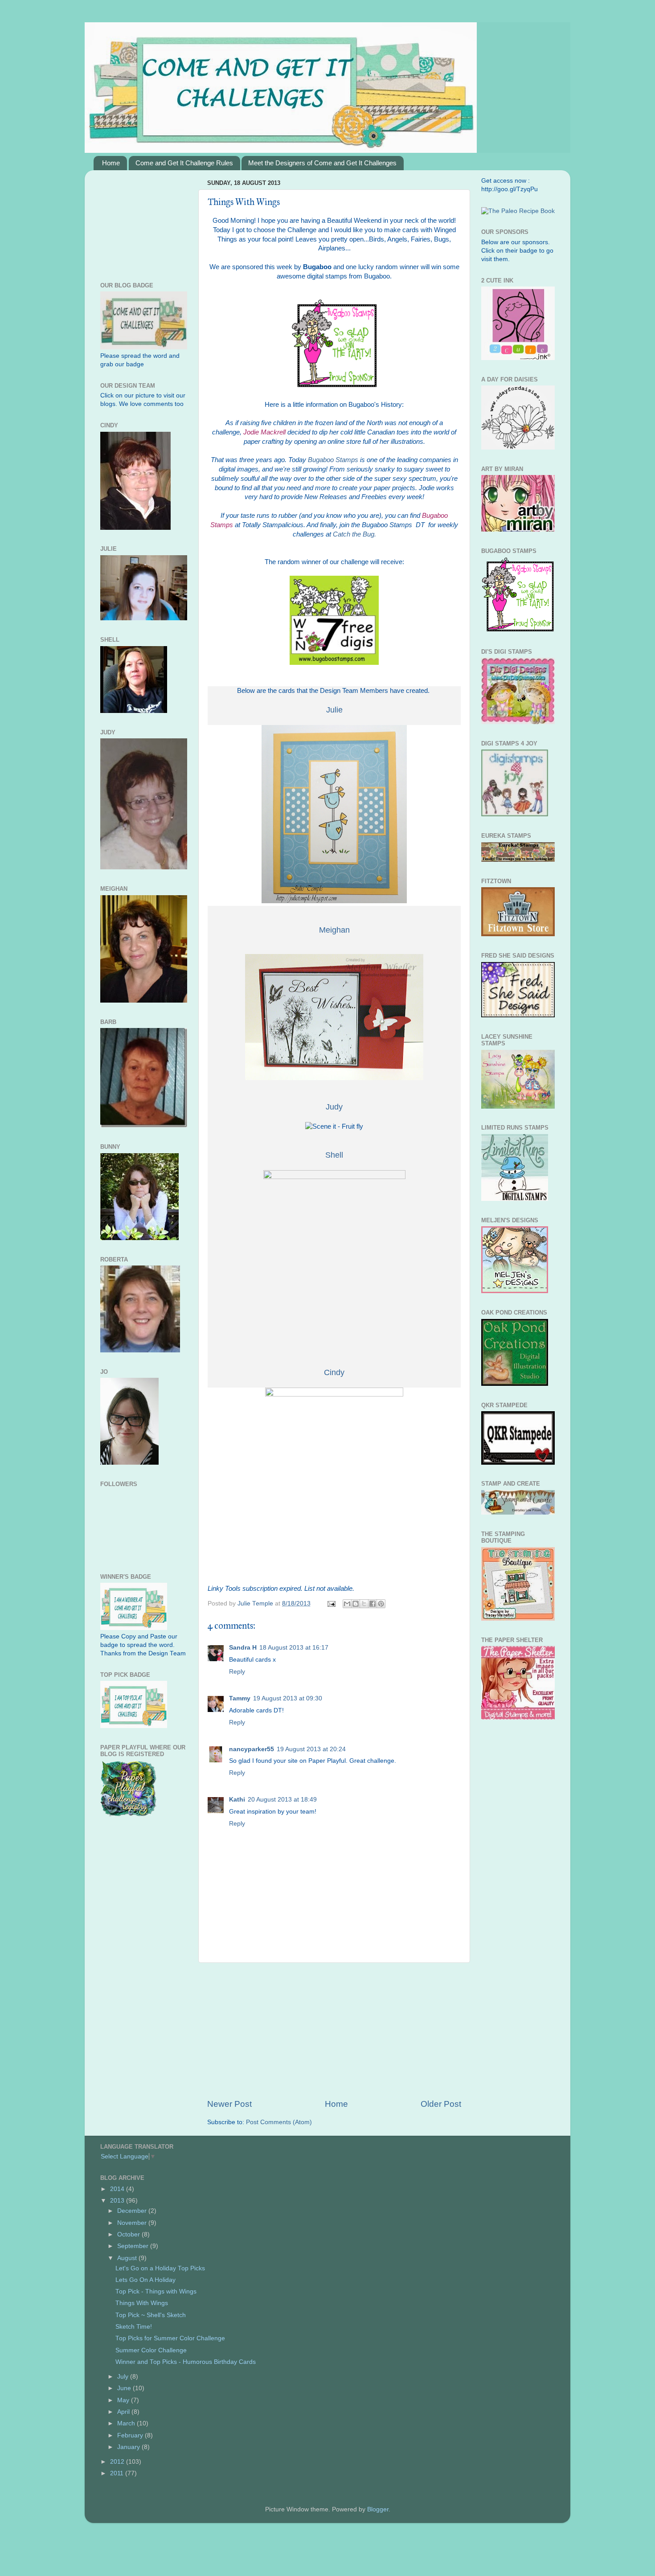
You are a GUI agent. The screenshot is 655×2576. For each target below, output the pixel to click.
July (124, 2377)
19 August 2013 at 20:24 (311, 1749)
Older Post (441, 2104)
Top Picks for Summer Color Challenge (170, 2338)
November (133, 2223)
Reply (237, 1672)
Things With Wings (142, 2303)
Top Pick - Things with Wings (156, 2291)
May (124, 2400)
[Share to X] (364, 1604)
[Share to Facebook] (373, 1604)
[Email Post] (331, 1603)
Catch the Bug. (354, 534)
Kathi (237, 1800)
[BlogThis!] (356, 1604)
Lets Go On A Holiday (145, 2280)
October (129, 2234)
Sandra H (243, 1648)
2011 (118, 2473)
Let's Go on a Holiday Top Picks (160, 2268)
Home (111, 163)
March (127, 2423)
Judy (334, 1107)
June (125, 2388)
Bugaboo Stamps (333, 460)
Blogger (378, 2509)
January (129, 2447)
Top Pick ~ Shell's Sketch (151, 2315)
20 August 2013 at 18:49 (282, 1800)
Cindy (334, 1372)
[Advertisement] (334, 2031)
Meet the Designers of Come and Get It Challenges (322, 163)
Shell (334, 1155)
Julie (334, 710)
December (133, 2211)
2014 (118, 2189)
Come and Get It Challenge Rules (184, 163)
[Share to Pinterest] (381, 1604)
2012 (118, 2462)
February (131, 2435)
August (128, 2258)
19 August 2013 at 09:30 (288, 1698)
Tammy (240, 1698)
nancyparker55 (252, 1749)
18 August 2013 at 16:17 (294, 1648)
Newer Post (229, 2104)
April (124, 2412)
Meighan (334, 930)
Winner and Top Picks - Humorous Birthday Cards (186, 2362)
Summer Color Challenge (151, 2350)
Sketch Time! (134, 2327)
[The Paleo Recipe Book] (518, 211)
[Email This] (347, 1604)
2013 (118, 2201)
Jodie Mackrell (264, 432)
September (134, 2246)
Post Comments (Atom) (279, 2122)
